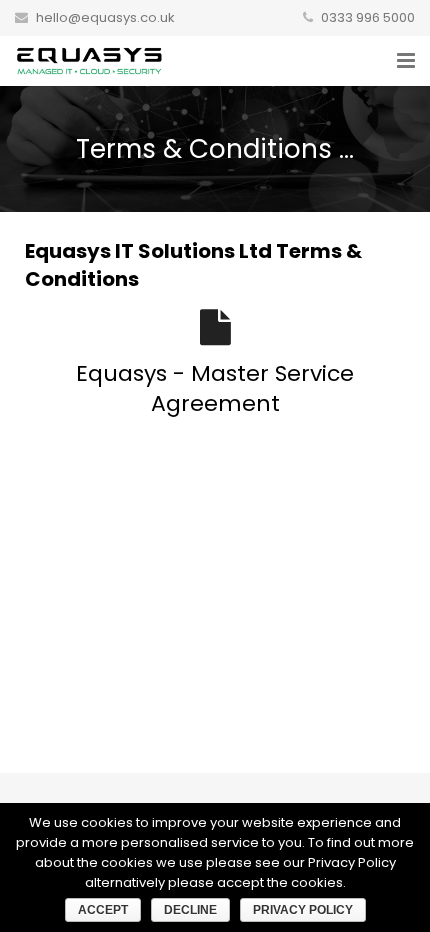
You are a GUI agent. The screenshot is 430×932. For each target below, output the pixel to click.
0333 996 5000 (368, 17)
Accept (103, 910)
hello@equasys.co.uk (105, 17)
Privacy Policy (303, 910)
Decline (190, 910)
